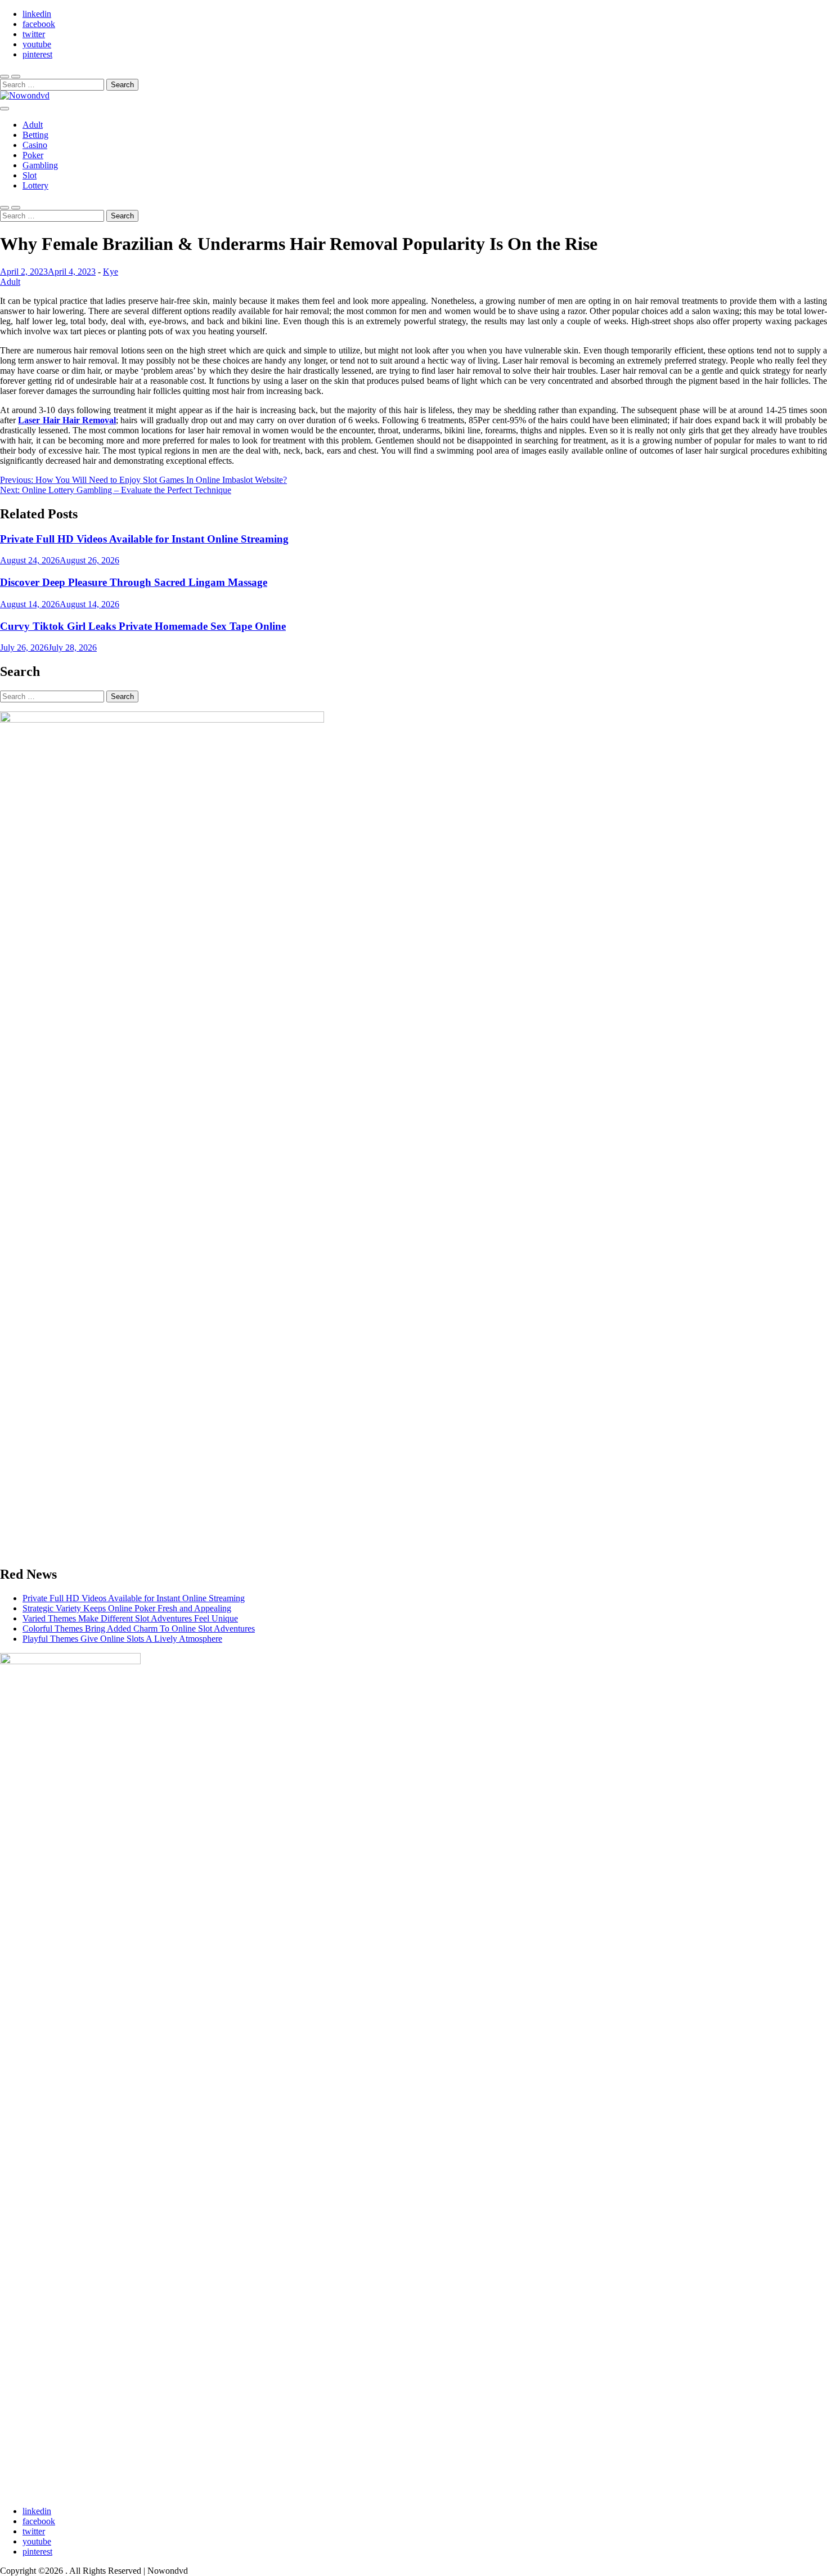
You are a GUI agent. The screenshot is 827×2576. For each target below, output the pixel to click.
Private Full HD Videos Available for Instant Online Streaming (144, 539)
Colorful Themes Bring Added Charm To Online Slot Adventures (139, 1629)
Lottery (35, 185)
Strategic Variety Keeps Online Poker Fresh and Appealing (127, 1608)
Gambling (40, 165)
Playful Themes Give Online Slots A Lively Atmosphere (122, 1639)
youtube (37, 44)
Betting (35, 135)
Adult (33, 125)
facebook (39, 24)
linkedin (37, 14)
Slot (30, 175)
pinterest (37, 54)
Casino (35, 145)
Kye (111, 272)
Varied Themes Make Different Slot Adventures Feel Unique (130, 1618)
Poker (33, 155)
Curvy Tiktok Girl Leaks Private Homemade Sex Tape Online (143, 626)
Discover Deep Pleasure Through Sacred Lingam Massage (134, 582)
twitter (34, 34)
